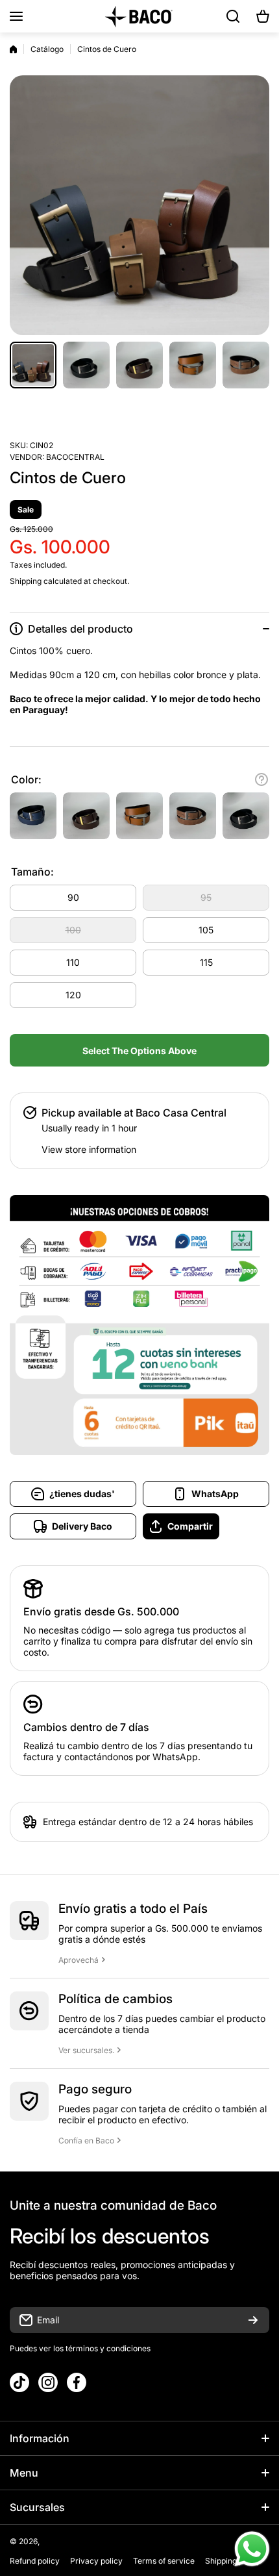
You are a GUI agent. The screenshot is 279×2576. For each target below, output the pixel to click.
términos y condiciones (107, 2348)
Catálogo (47, 49)
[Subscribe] (253, 2320)
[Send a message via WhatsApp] (252, 2549)
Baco (51, 2541)
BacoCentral (75, 457)
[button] (263, 16)
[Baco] (139, 16)
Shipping (26, 581)
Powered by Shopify (99, 2541)
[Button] (261, 779)
